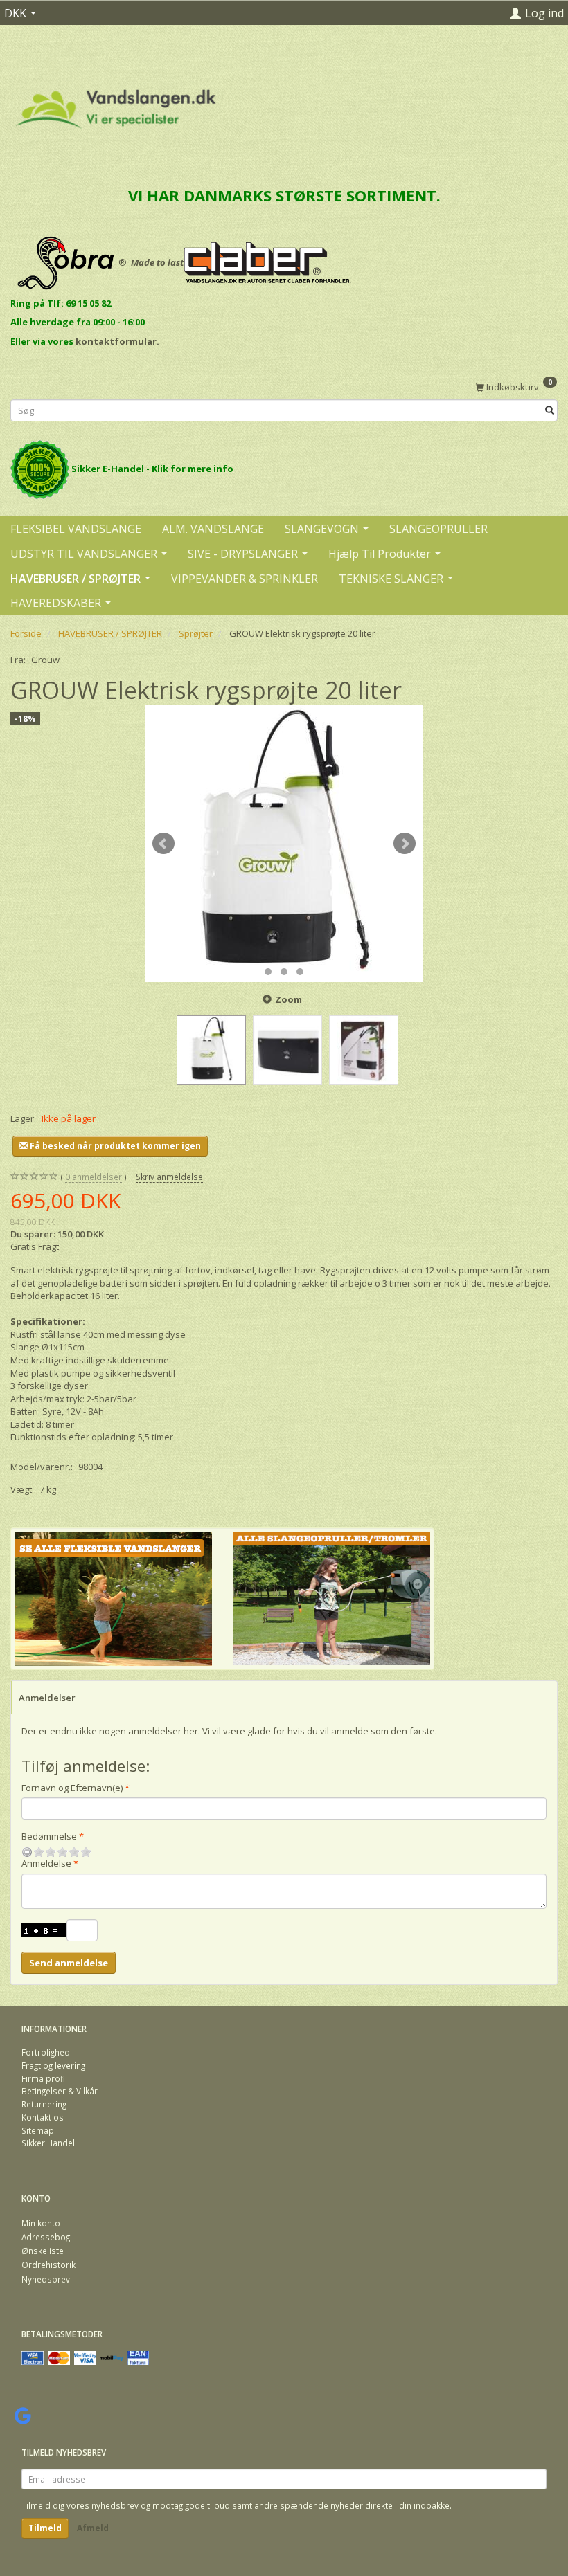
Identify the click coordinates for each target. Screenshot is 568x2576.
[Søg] (550, 410)
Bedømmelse (49, 1836)
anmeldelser (94, 1177)
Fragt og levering (53, 2065)
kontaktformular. (117, 341)
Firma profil (44, 2078)
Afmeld (93, 2528)
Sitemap (38, 2130)
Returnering (44, 2104)
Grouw (45, 660)
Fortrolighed (46, 2052)
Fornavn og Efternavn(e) (72, 1788)
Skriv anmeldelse (169, 1177)
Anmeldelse (46, 1863)
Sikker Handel (48, 2143)
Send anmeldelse (69, 1963)
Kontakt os (43, 2117)
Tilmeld (45, 2528)
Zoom (289, 999)
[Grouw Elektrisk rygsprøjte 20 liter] (284, 844)
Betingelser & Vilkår (60, 2091)
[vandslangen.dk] (116, 103)
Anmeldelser (47, 1698)
